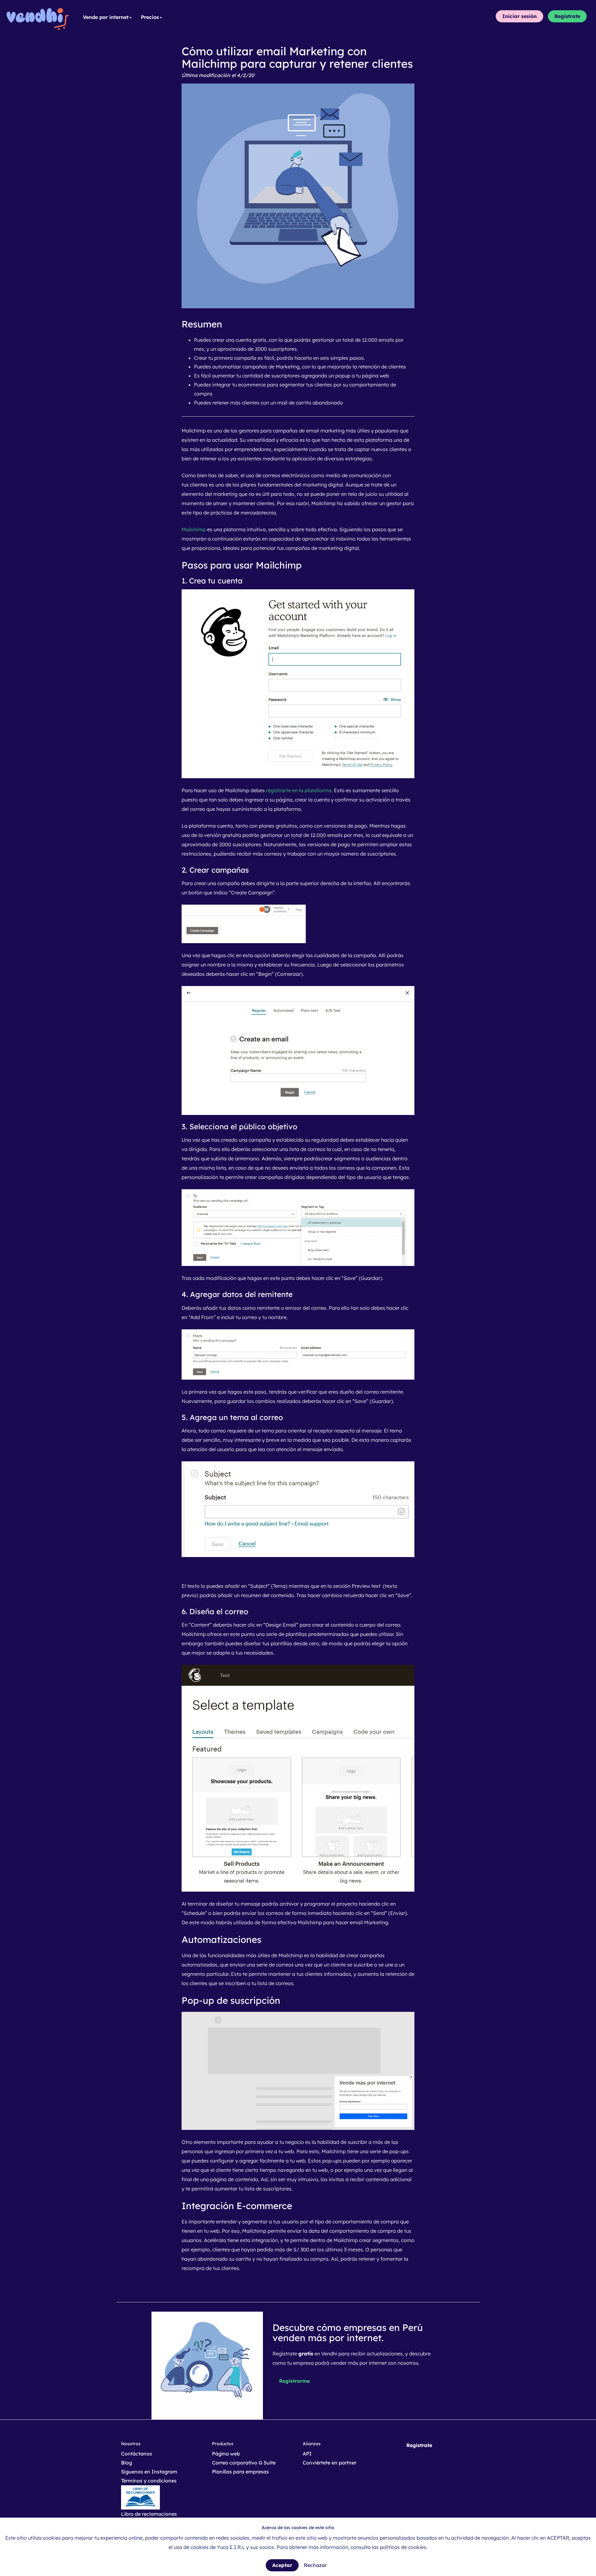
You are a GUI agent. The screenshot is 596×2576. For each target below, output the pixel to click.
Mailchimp (194, 529)
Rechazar (315, 2565)
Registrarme (294, 2381)
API (307, 2454)
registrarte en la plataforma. (300, 790)
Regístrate (567, 16)
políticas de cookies (403, 2547)
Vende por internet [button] (106, 17)
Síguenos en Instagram (149, 2472)
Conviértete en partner (330, 2463)
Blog (126, 2463)
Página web (226, 2454)
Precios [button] (150, 17)
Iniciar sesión (519, 16)
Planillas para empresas (240, 2472)
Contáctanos (137, 2454)
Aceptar (282, 2565)
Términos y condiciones (149, 2481)
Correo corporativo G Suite (244, 2463)
